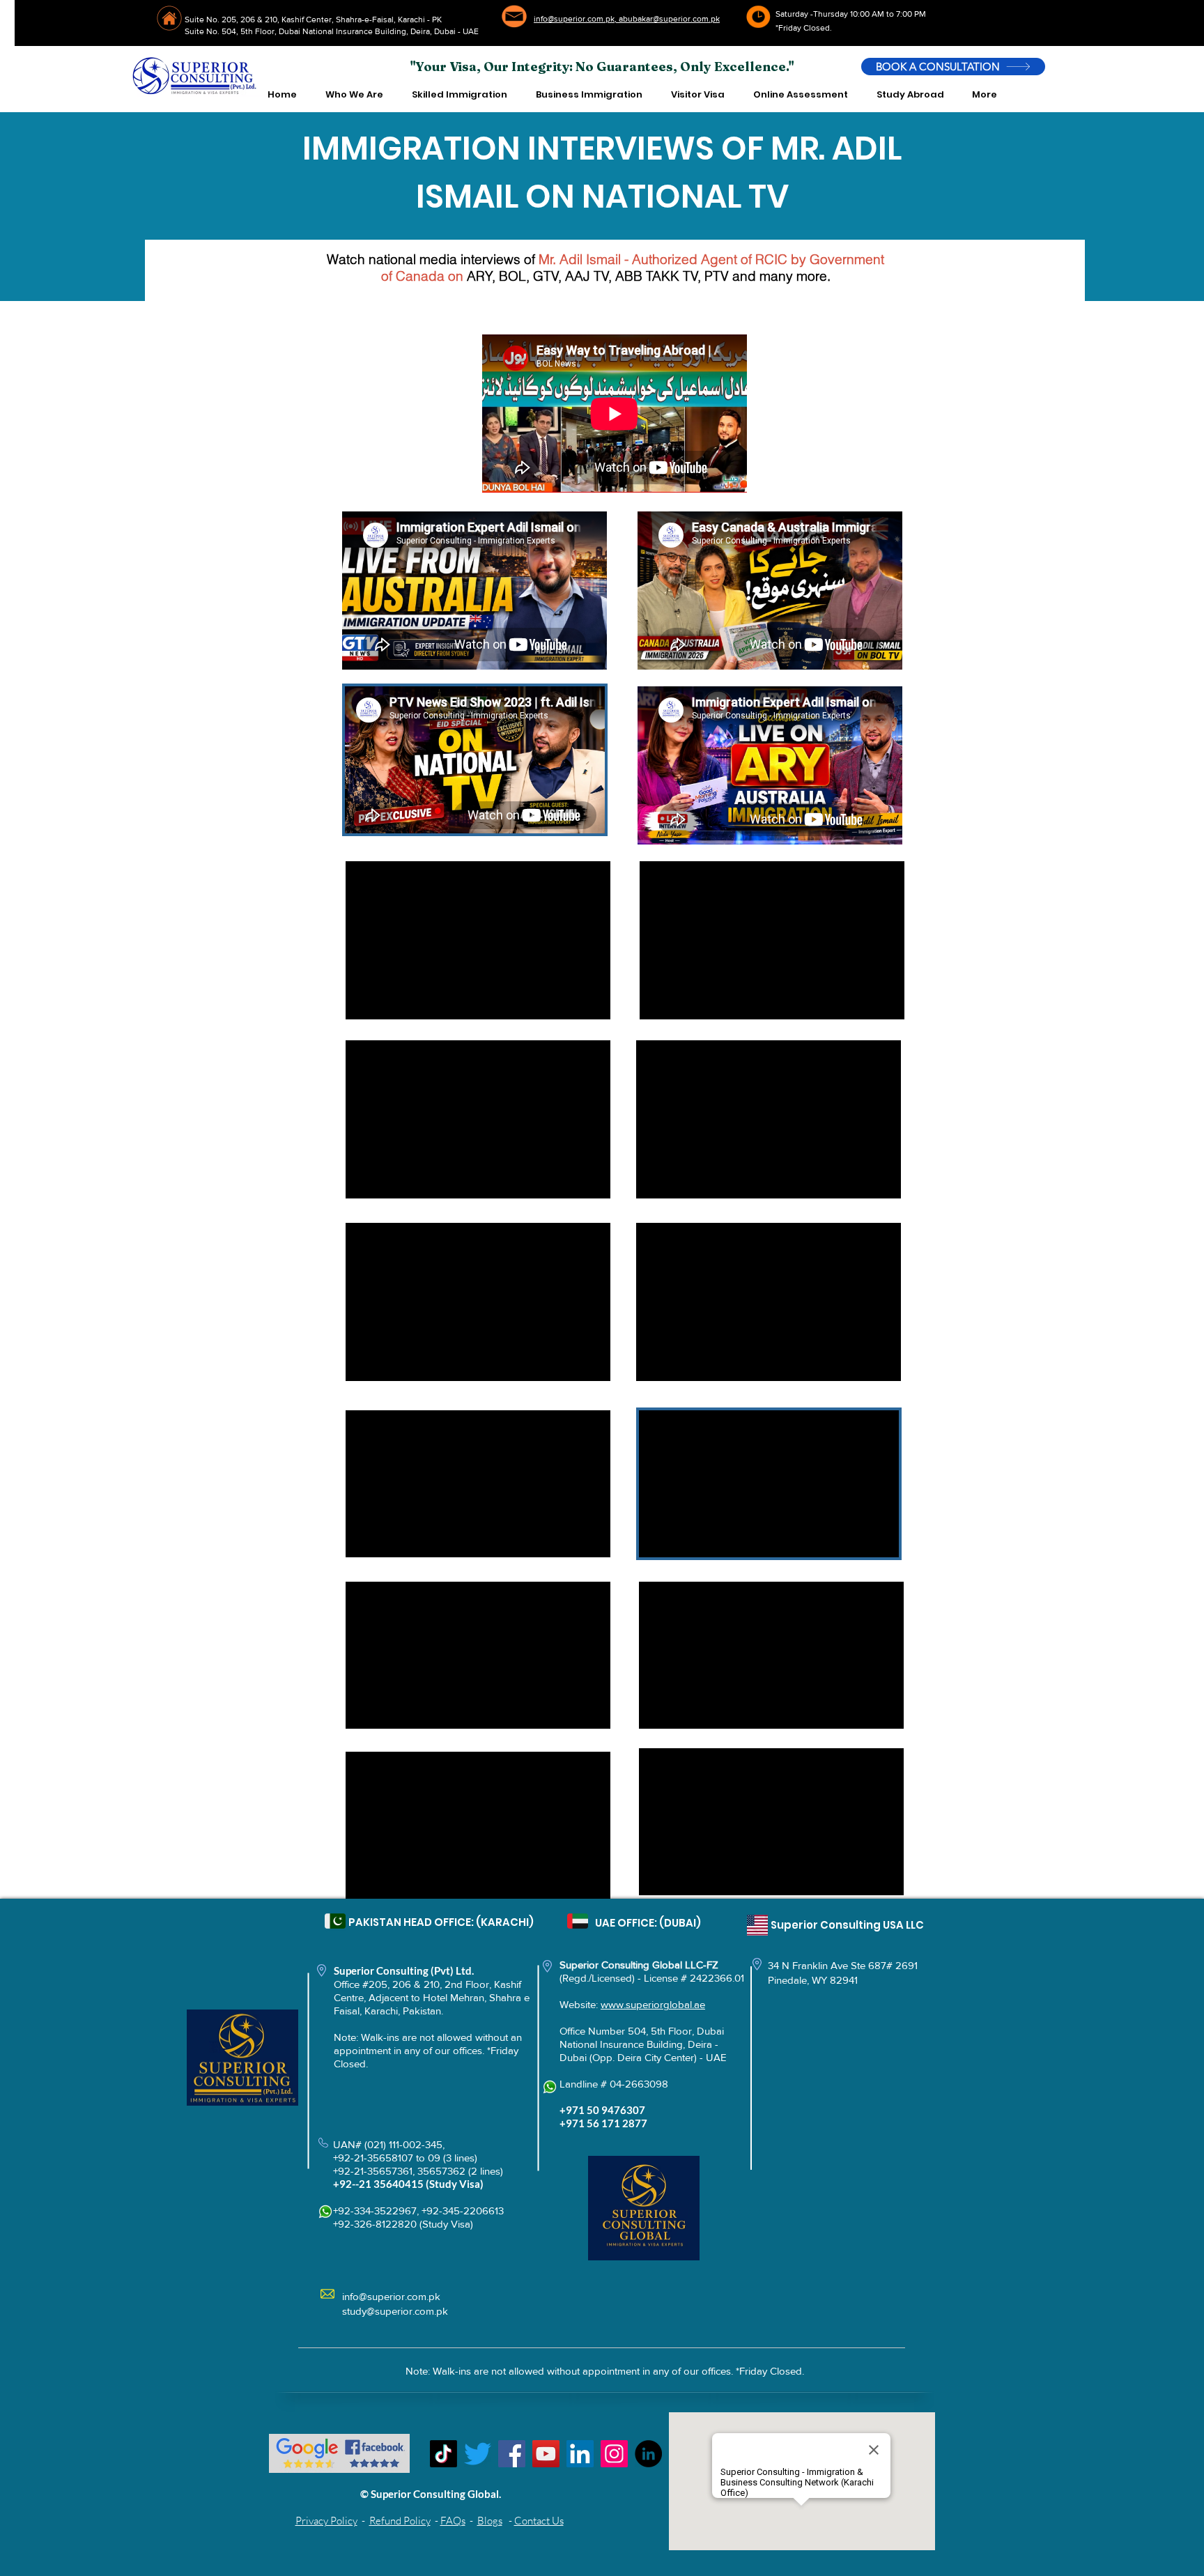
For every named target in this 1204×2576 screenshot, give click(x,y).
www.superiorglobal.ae (653, 2004)
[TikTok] (443, 2454)
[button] (354, 95)
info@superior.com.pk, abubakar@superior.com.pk (627, 19)
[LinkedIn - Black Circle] (648, 2454)
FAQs (453, 2521)
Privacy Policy (326, 2521)
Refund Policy (400, 2521)
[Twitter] (478, 2454)
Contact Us (539, 2521)
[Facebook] (512, 2454)
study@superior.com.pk (395, 2311)
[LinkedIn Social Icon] (580, 2454)
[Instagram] (614, 2454)
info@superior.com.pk (391, 2296)
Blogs (490, 2521)
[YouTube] (546, 2454)
